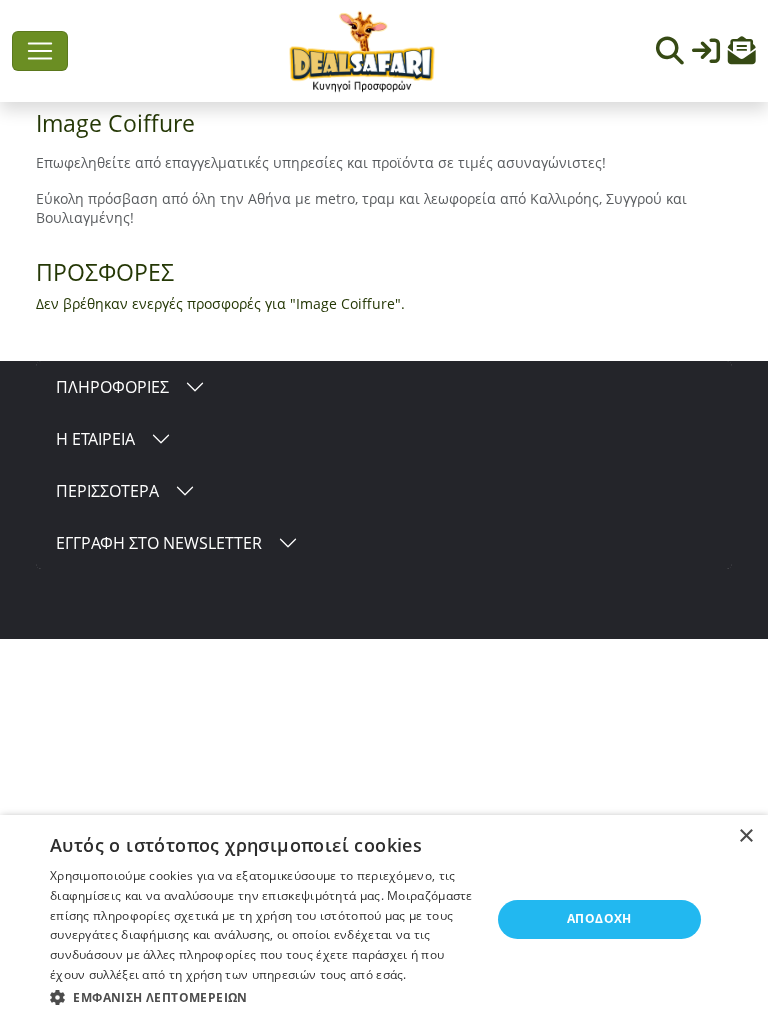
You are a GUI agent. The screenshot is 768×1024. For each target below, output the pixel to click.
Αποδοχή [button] (599, 918)
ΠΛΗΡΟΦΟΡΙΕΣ (112, 387)
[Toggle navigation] (40, 51)
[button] (742, 55)
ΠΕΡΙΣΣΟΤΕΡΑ (107, 491)
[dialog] (384, 919)
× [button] (745, 836)
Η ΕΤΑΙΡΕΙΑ (95, 439)
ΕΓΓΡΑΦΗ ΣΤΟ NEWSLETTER (159, 543)
